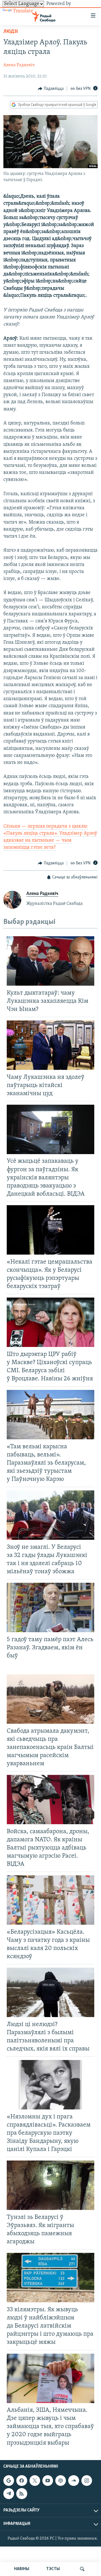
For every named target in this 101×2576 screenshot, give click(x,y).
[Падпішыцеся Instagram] (87, 2481)
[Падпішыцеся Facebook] (22, 2481)
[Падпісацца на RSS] (22, 2493)
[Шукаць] (82, 2569)
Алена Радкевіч (19, 65)
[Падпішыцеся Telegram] (9, 2493)
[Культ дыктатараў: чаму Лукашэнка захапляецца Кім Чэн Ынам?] (50, 961)
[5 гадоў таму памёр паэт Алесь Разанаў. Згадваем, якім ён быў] (50, 1607)
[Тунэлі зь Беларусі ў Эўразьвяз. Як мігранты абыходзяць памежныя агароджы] (50, 2185)
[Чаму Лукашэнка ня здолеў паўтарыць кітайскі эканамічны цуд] (50, 1045)
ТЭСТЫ (53, 2569)
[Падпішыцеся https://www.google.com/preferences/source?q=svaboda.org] (9, 2481)
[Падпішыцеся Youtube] (48, 2481)
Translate (23, 11)
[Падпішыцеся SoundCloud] (74, 2481)
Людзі (11, 32)
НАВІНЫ (22, 2569)
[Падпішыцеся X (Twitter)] (35, 2481)
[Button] (51, 89)
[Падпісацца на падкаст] (61, 2481)
